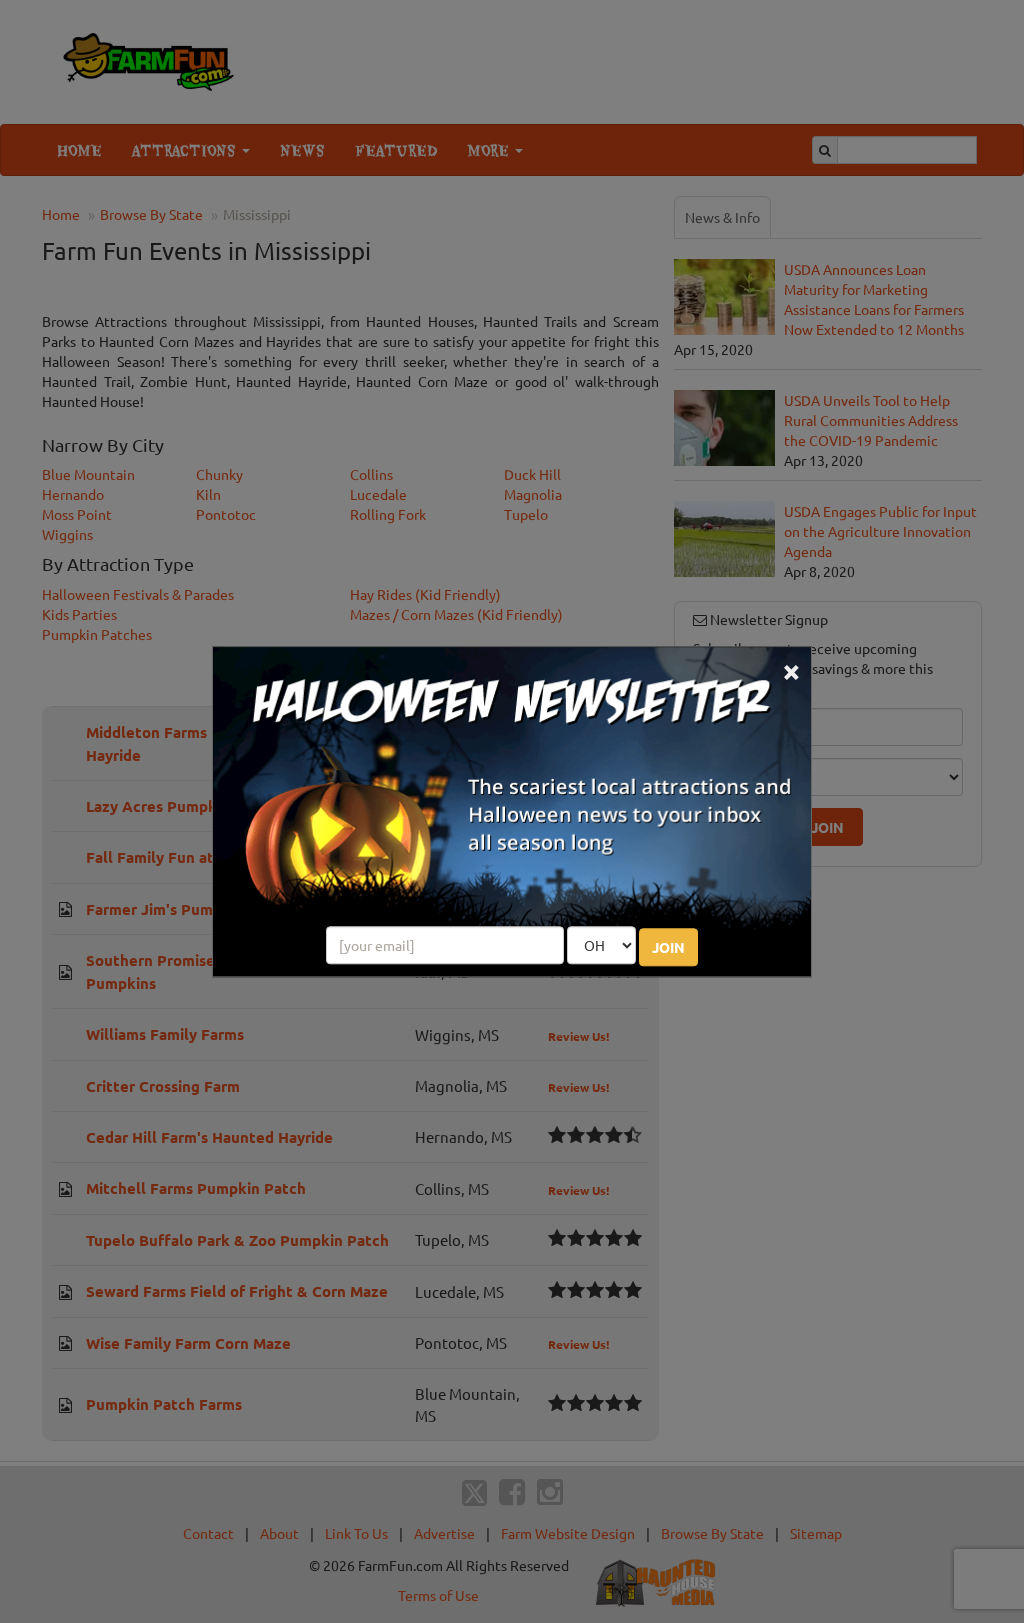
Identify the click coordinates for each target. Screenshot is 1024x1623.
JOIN (668, 947)
